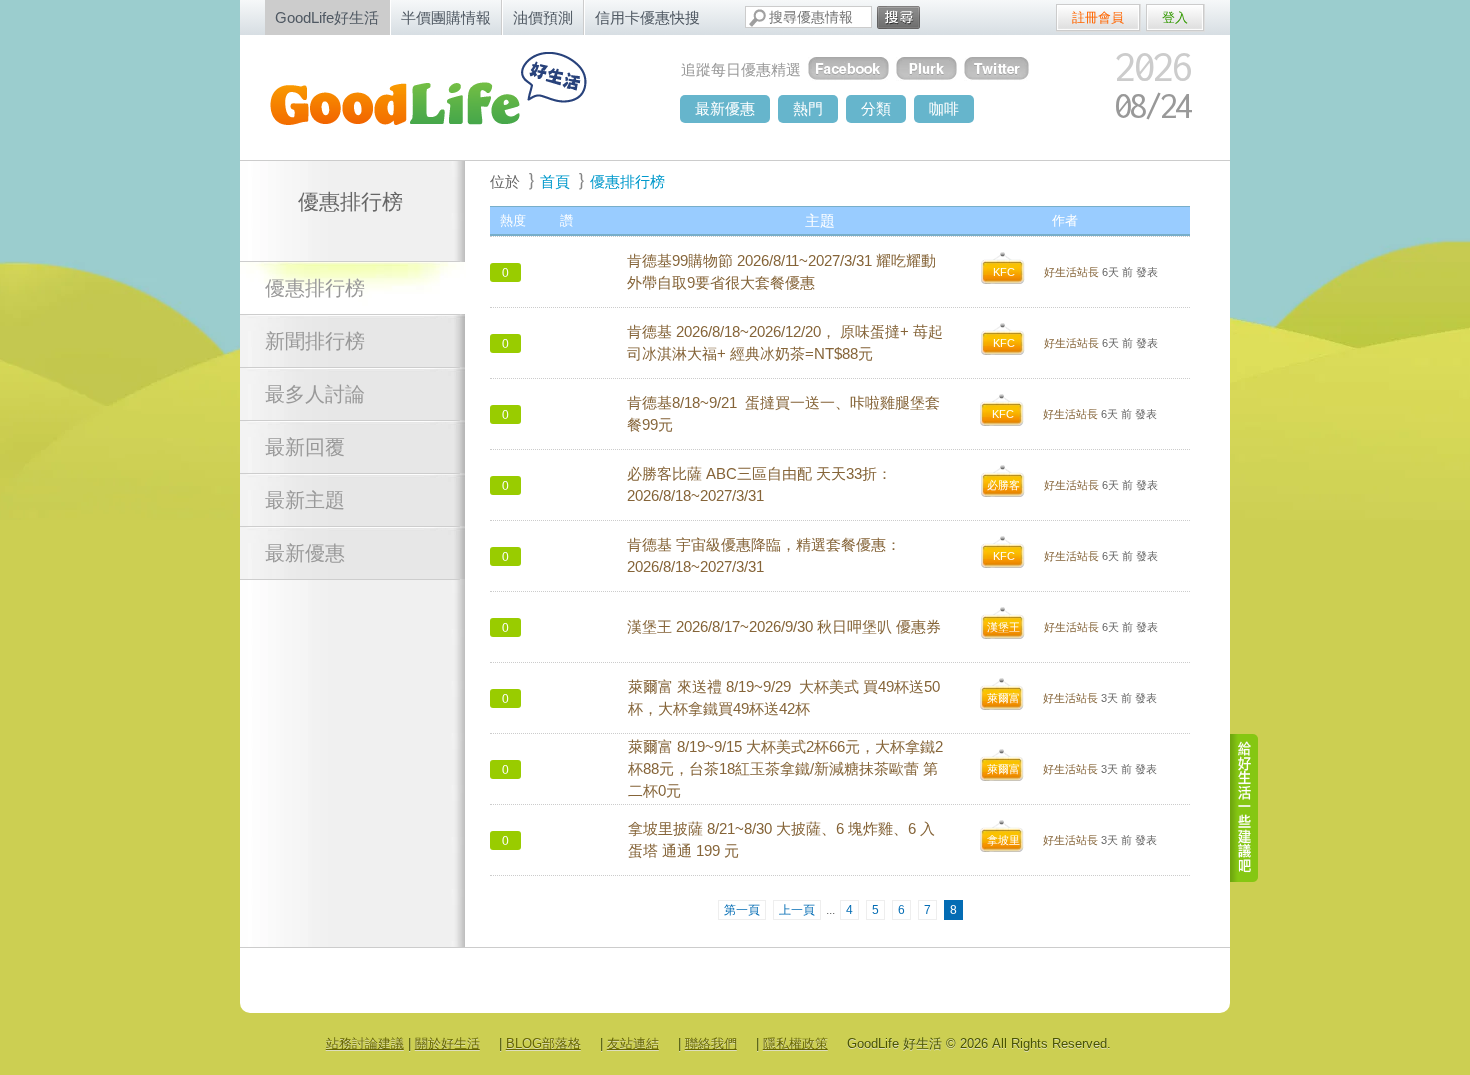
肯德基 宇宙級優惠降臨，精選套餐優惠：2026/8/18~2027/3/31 (764, 556)
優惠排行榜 (315, 288)
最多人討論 (315, 394)
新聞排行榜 (315, 341)
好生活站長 (1071, 272)
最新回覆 (305, 447)
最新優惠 (725, 108)
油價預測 (543, 17)
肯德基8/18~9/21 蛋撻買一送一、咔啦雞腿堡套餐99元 (783, 414)
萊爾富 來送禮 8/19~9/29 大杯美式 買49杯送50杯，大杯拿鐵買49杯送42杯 (784, 698)
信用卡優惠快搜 (647, 17)
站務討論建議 (365, 1043)
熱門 (808, 108)
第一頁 (742, 910)
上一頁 (797, 910)
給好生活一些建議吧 (1245, 808)
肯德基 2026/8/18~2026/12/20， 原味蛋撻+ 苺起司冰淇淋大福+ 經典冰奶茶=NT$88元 (785, 343)
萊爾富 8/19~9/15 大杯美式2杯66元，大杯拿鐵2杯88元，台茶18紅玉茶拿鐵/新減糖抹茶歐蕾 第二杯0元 (785, 769)
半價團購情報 (446, 17)
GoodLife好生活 (327, 17)
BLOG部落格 (543, 1043)
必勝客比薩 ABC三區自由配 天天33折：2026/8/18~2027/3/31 (759, 485)
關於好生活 (447, 1043)
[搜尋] (898, 17)
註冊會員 (1098, 17)
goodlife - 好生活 (450, 96)
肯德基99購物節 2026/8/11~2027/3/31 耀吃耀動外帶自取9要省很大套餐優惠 (781, 272)
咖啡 (944, 108)
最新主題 (305, 500)
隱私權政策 (795, 1043)
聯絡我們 (711, 1043)
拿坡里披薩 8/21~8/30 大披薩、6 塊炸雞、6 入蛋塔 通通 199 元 (781, 840)
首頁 (555, 181)
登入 (1175, 17)
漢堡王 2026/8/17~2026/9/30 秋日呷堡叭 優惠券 (784, 627)
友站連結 (633, 1043)
